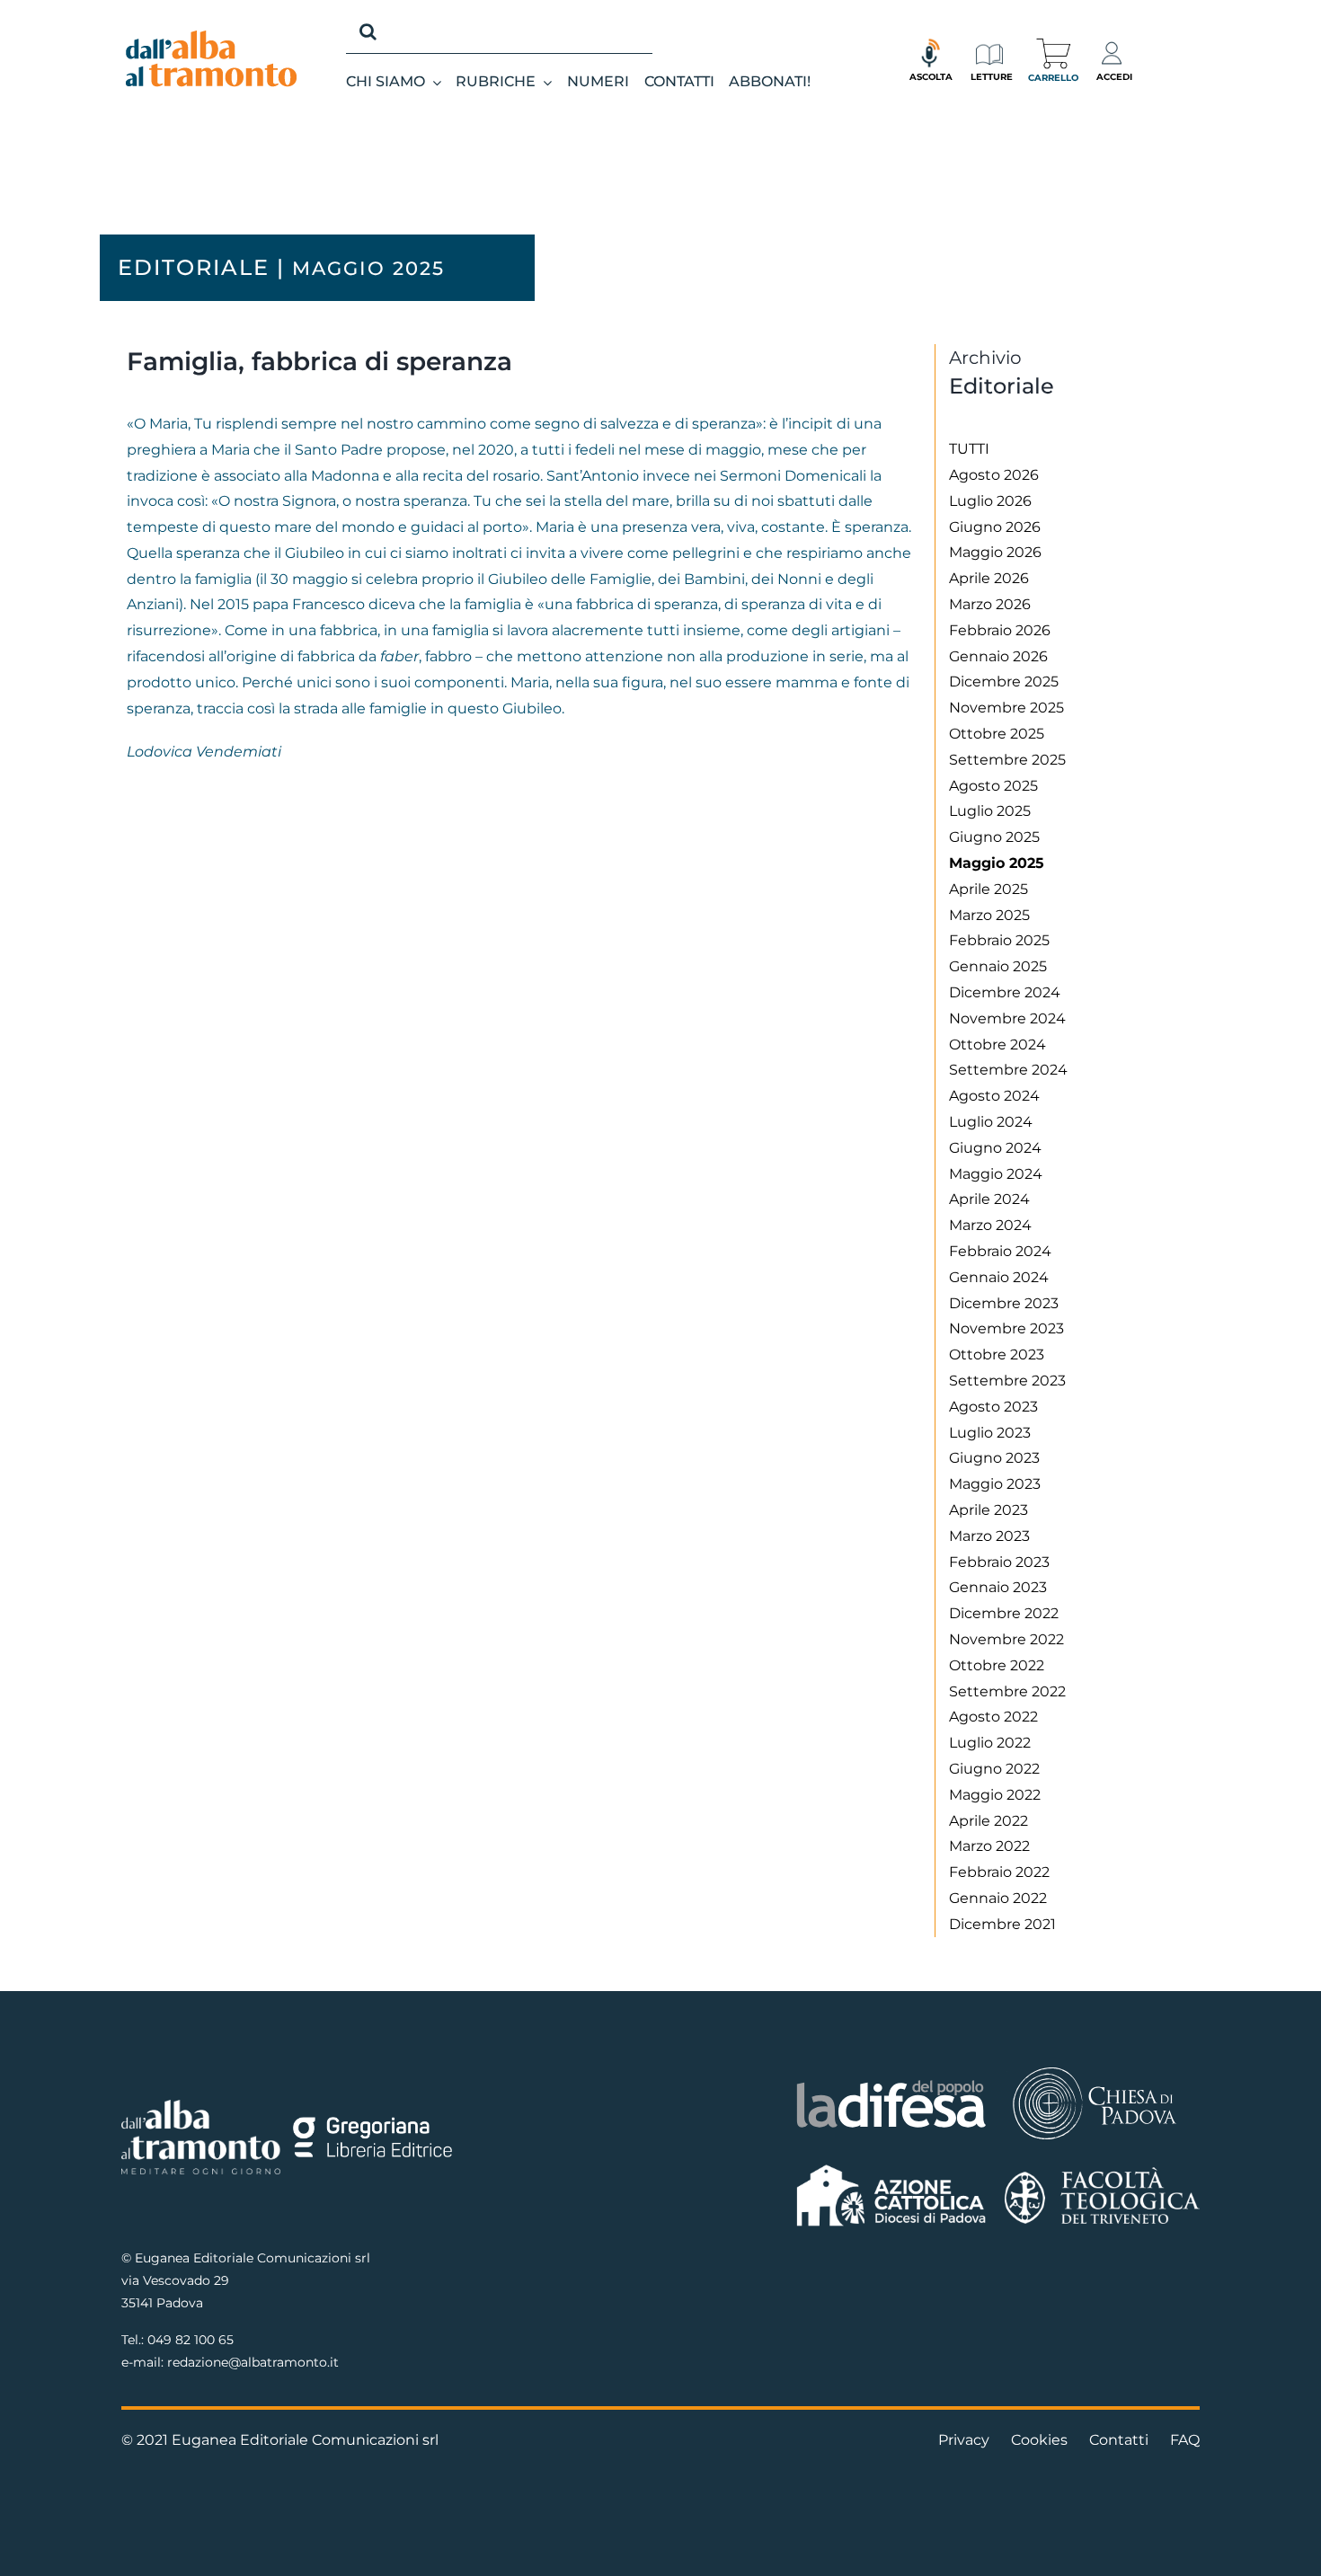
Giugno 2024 (995, 1148)
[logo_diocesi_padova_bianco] (1095, 2070)
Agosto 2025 (993, 786)
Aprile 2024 (989, 1199)
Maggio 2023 (995, 1484)
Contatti (1119, 2440)
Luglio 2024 (991, 1122)
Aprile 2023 (989, 1510)
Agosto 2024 (994, 1096)
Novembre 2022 (1006, 1639)
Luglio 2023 (990, 1433)
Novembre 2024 (1007, 1018)
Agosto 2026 (994, 475)
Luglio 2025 (990, 811)
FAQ (1185, 2440)
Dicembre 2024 (1005, 992)
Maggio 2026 (995, 552)
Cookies (1039, 2440)
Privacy (964, 2440)
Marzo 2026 (990, 604)
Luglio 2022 (990, 1743)
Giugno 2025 (994, 837)
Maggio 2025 (997, 863)
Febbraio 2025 (999, 940)
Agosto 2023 (993, 1407)
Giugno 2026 (995, 527)
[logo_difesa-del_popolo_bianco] (892, 2083)
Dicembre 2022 (1004, 1613)
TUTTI (969, 449)
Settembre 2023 (1007, 1381)
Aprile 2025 (989, 889)
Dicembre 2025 (1004, 682)
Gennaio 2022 (998, 1898)
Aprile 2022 (989, 1821)
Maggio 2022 (995, 1795)
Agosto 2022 (993, 1717)
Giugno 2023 (994, 1458)
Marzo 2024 (990, 1225)
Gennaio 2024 (999, 1277)
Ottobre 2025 (997, 734)
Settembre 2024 (1008, 1070)
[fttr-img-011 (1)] (1102, 2174)
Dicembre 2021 (1002, 1924)
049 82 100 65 (191, 2340)
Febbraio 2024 (1000, 1251)
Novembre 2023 (1006, 1328)
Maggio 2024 (996, 1174)
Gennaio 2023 (998, 1587)
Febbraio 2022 (999, 1872)
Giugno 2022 (994, 1769)
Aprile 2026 (989, 578)
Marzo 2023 (989, 1536)
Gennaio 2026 (998, 656)
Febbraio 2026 (1000, 630)
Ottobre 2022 (997, 1665)
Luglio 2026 (990, 501)
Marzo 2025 (989, 915)
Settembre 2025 (1007, 760)
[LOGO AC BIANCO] (892, 2169)
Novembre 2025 (1006, 708)
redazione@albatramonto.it (253, 2362)
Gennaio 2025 (998, 966)
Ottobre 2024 (997, 1045)
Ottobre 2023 (997, 1354)
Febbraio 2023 (999, 1562)
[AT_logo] (211, 37)
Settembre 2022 (1007, 1691)
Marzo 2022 (989, 1846)
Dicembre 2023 (1004, 1303)
